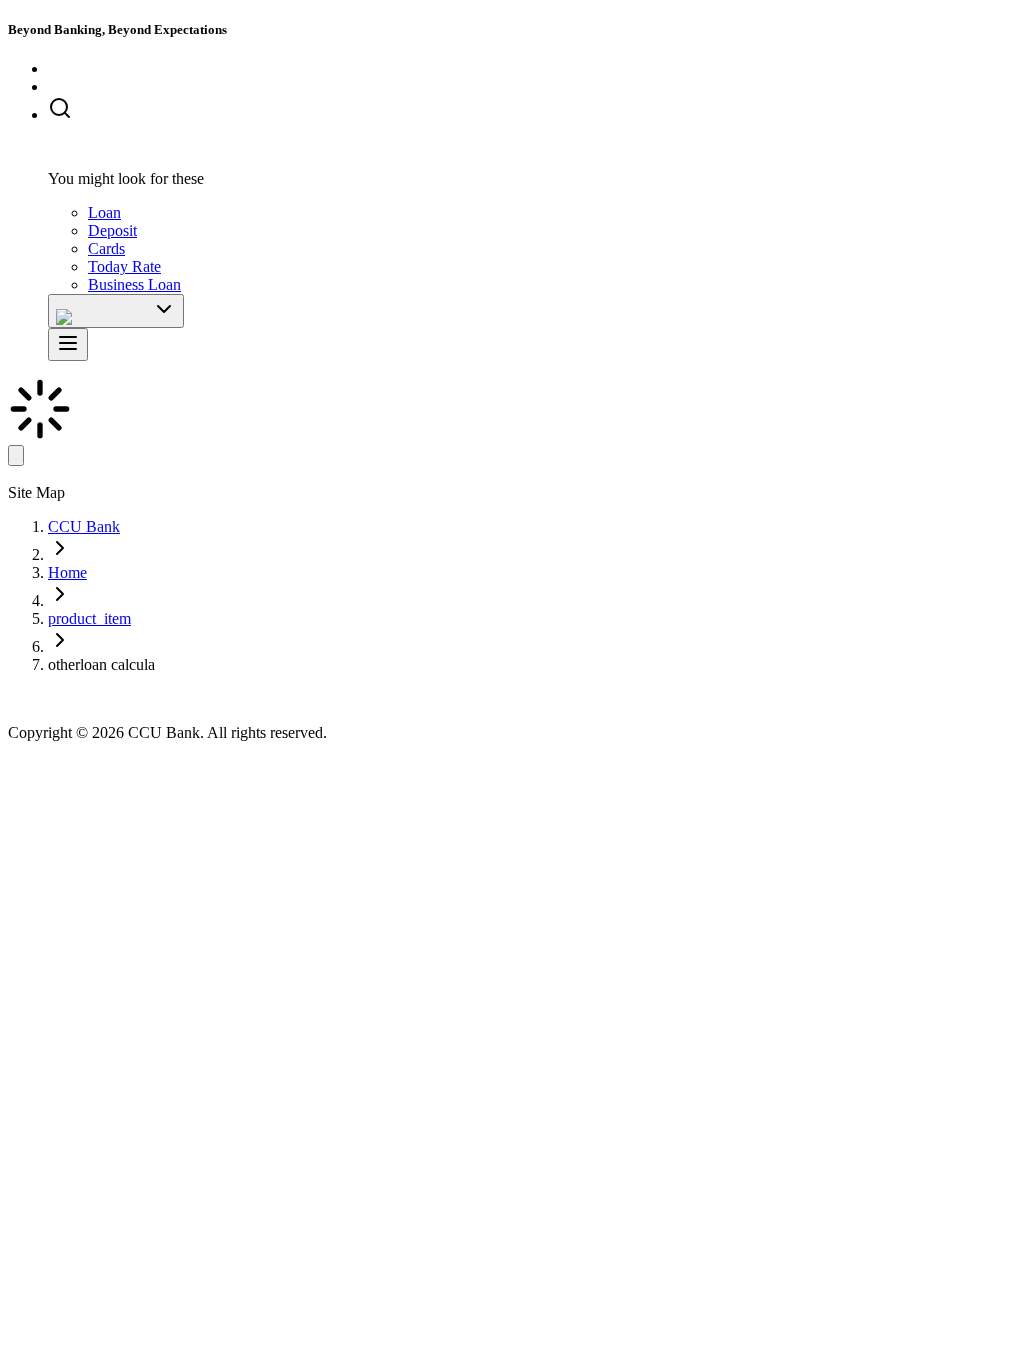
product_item (89, 618)
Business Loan (134, 284)
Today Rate (124, 266)
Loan (104, 212)
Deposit (112, 230)
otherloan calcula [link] (101, 664)
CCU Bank (84, 526)
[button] (532, 110)
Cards (106, 248)
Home (67, 572)
